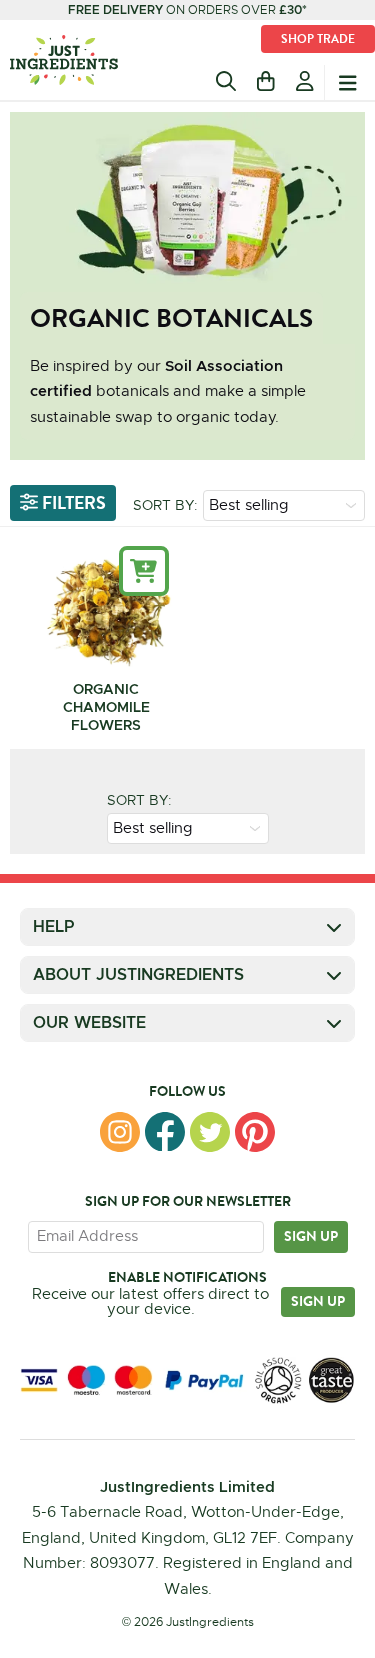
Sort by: (165, 505)
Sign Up (318, 1301)
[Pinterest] (255, 1132)
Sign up (311, 1236)
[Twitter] (210, 1132)
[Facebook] (165, 1132)
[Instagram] (120, 1132)
